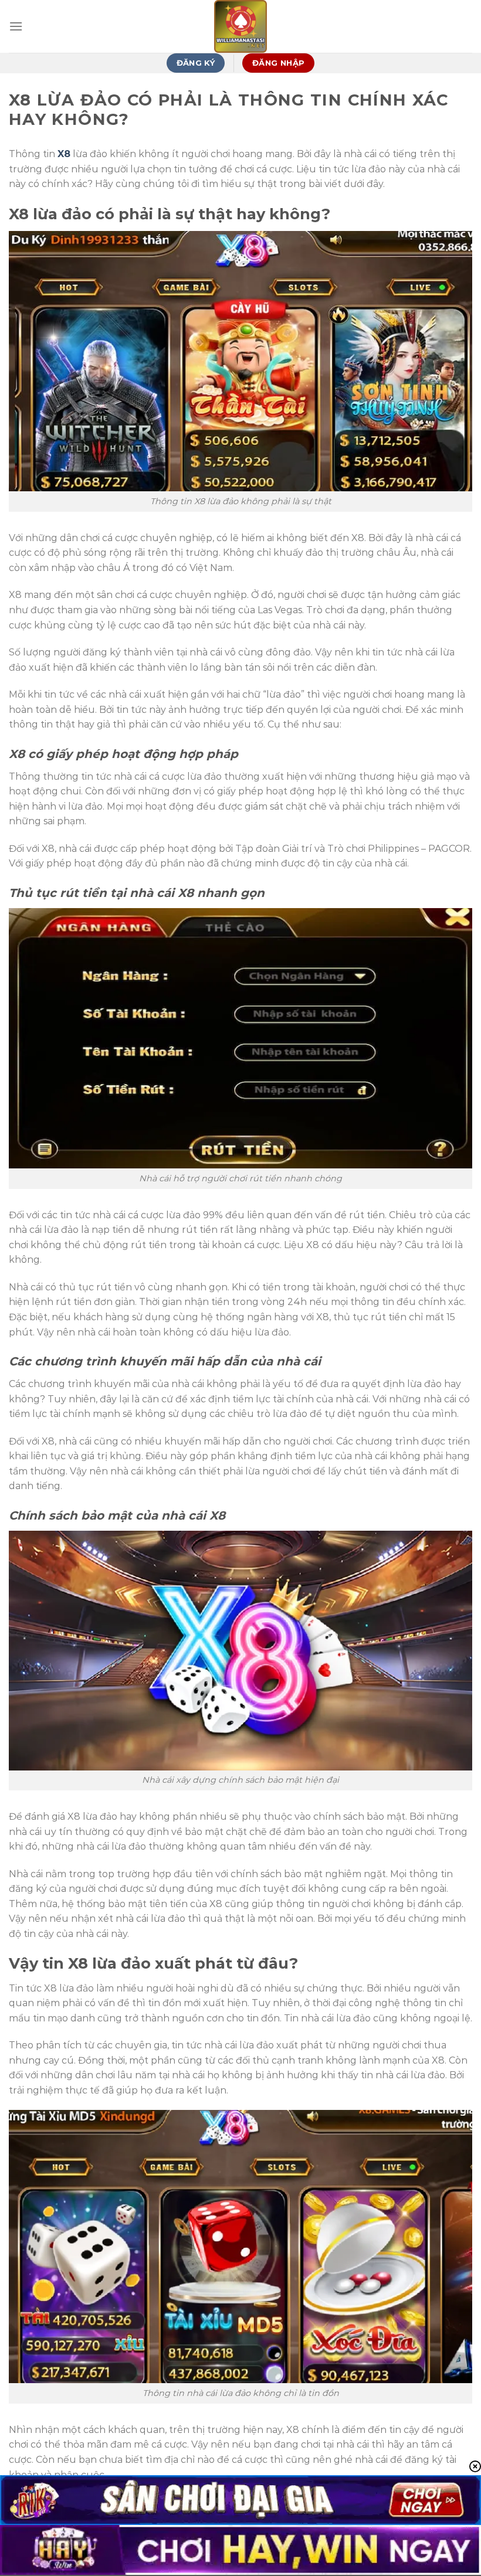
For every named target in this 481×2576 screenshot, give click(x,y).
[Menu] (16, 26)
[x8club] (240, 26)
